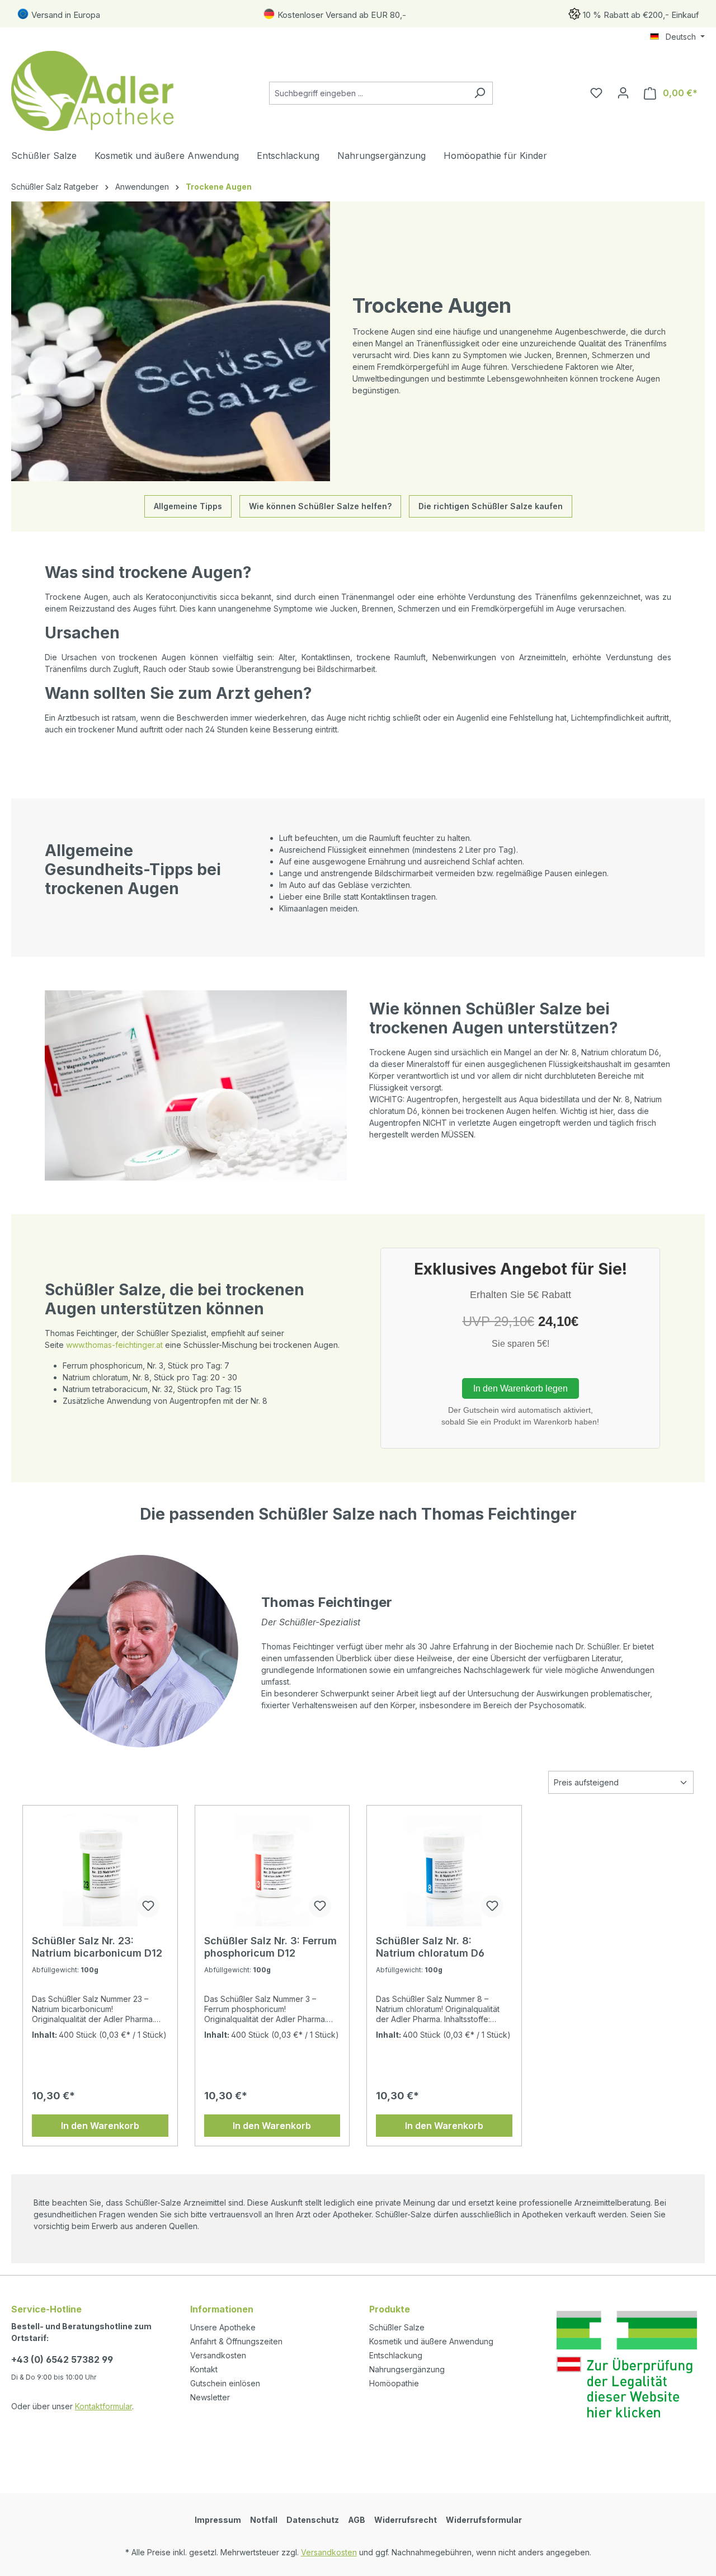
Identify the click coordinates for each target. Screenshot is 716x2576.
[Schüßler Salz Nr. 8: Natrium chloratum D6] (444, 1870)
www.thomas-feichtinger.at (114, 1345)
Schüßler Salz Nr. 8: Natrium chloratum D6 (430, 1947)
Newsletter (210, 2397)
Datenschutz (313, 2520)
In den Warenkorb (100, 2126)
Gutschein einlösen (225, 2383)
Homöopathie (394, 2383)
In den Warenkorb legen (520, 1388)
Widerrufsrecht (406, 2520)
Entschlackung (396, 2355)
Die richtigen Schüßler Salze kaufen (491, 506)
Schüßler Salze (397, 2327)
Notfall (264, 2520)
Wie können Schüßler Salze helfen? (320, 506)
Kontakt (204, 2369)
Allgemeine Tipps (188, 506)
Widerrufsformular (484, 2520)
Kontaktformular (103, 2406)
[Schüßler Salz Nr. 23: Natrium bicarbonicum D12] (100, 1870)
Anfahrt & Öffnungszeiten (236, 2341)
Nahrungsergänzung (407, 2369)
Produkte (390, 2309)
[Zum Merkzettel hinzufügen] (148, 1906)
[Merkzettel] (596, 93)
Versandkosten (218, 2355)
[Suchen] (480, 93)
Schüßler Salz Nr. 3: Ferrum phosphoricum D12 (270, 1947)
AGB (357, 2520)
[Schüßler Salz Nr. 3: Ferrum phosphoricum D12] (272, 1870)
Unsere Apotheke (223, 2327)
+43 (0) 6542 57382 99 (62, 2359)
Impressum (218, 2520)
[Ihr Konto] (623, 93)
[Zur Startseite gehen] (95, 91)
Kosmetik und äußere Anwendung (431, 2341)
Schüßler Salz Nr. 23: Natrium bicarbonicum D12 (97, 1947)
